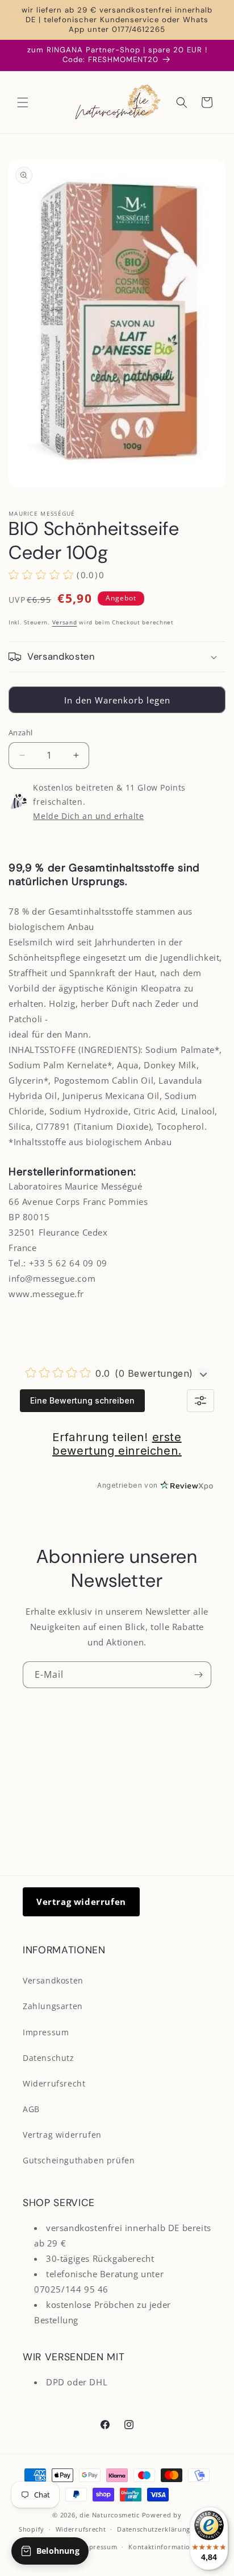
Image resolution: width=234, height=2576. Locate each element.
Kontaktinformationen (166, 2547)
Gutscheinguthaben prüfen (79, 2160)
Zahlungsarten (53, 2006)
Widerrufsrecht (54, 2083)
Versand (65, 622)
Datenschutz (49, 2058)
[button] (23, 102)
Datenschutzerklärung (154, 2529)
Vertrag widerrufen (81, 1902)
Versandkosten (53, 1980)
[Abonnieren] (198, 1675)
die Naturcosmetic (110, 2515)
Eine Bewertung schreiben (82, 1400)
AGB (31, 2109)
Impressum (46, 2032)
